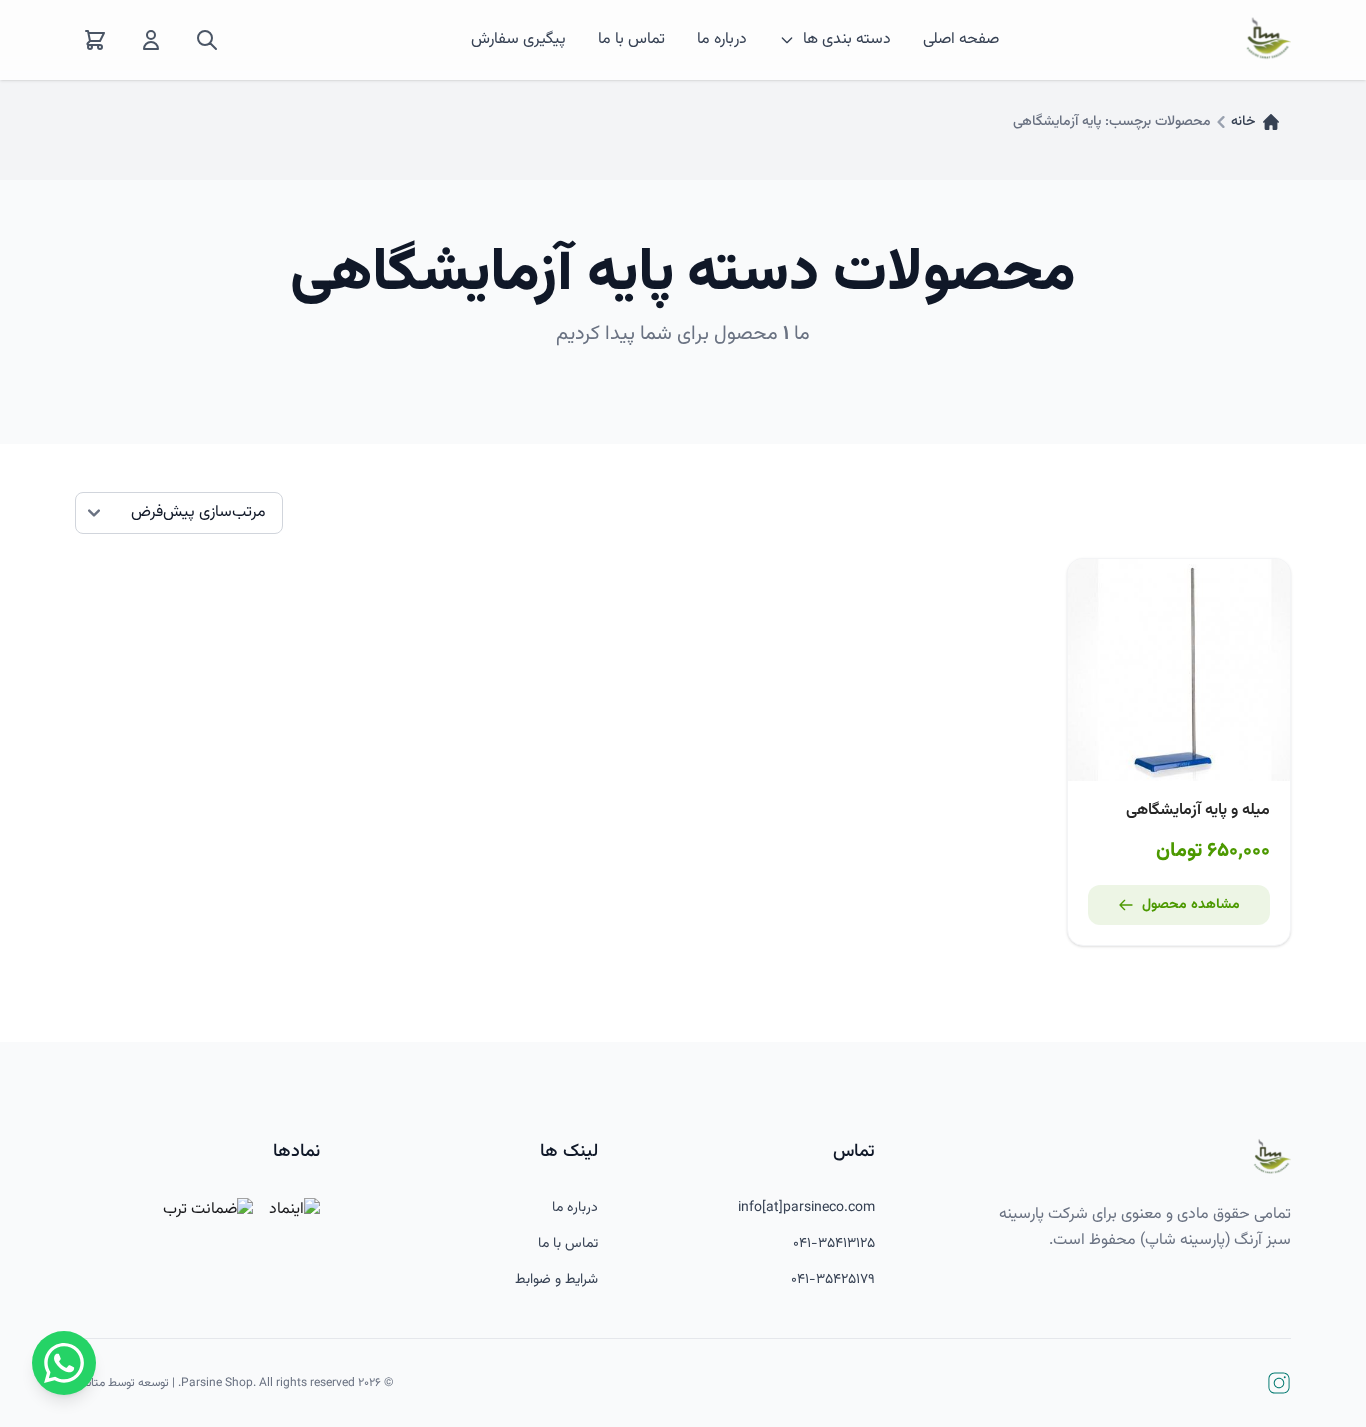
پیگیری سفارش (518, 40)
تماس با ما (631, 40)
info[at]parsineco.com (806, 1208)
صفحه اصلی (961, 40)
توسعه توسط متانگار (122, 1383)
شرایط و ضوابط (556, 1280)
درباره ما (722, 40)
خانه (1243, 122)
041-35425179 (833, 1280)
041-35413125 (834, 1244)
